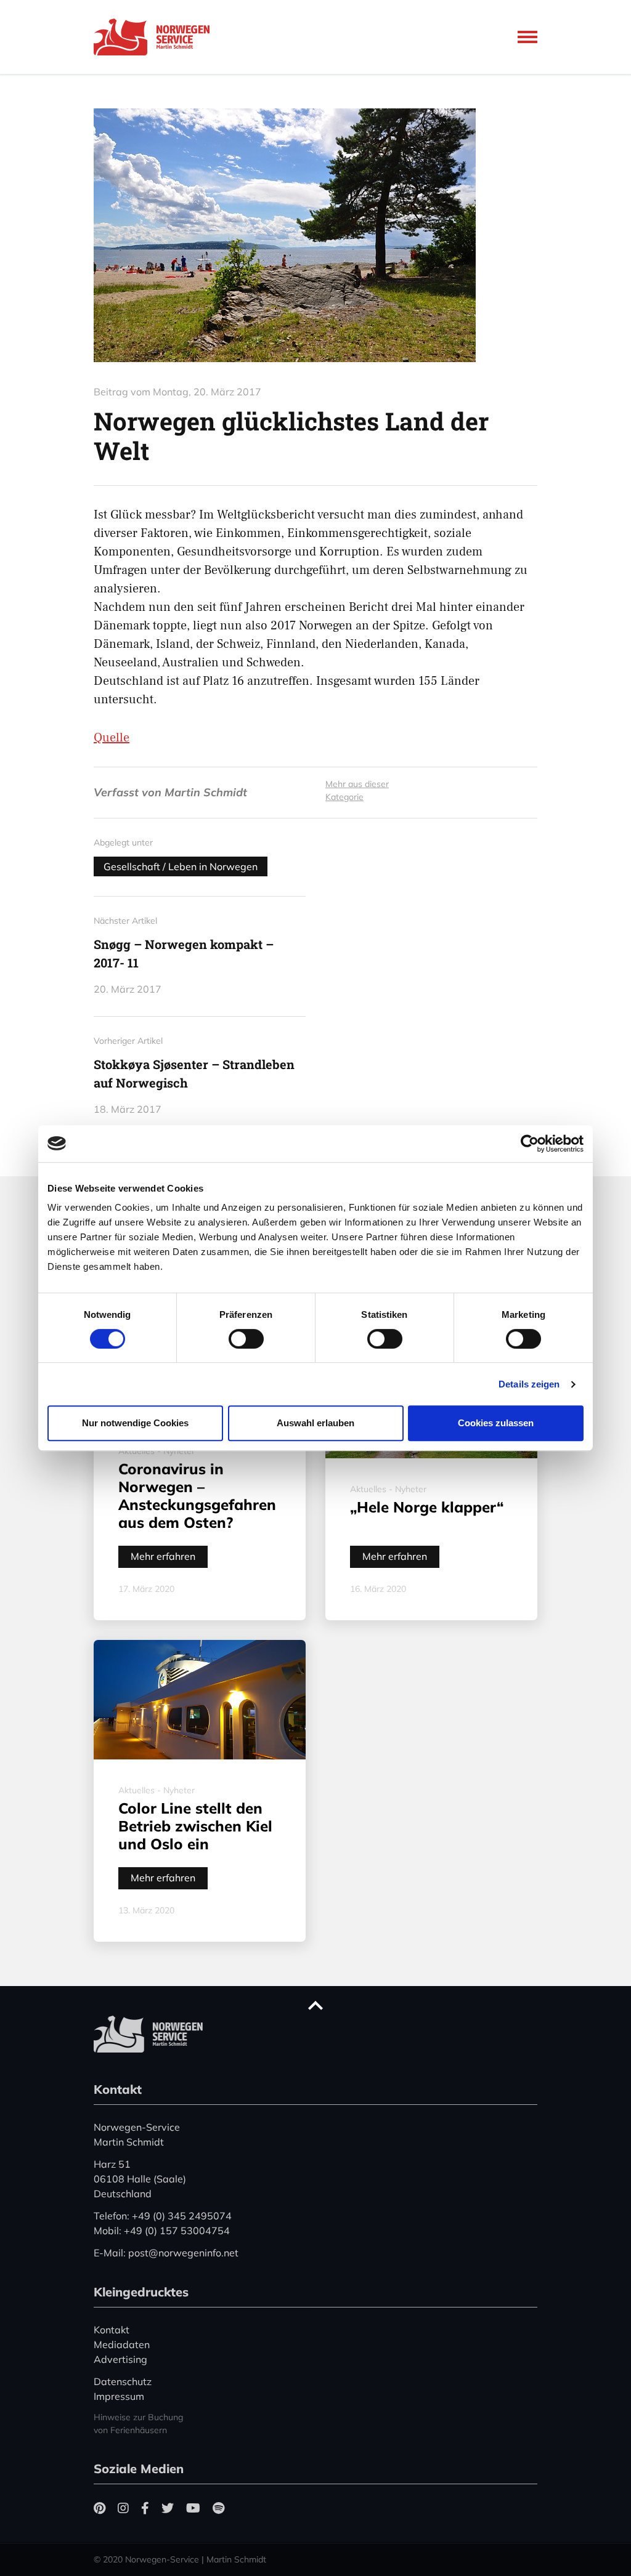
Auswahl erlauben (315, 1423)
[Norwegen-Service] (155, 37)
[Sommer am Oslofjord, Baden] (315, 235)
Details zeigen (529, 1384)
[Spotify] (218, 2508)
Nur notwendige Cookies (135, 1423)
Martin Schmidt (206, 792)
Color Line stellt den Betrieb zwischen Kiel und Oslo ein (195, 1826)
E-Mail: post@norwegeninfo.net (166, 2253)
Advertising (120, 2359)
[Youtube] (193, 2508)
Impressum (119, 2396)
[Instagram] (123, 2508)
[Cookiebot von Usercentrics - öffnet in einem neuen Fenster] (530, 1144)
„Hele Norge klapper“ (427, 1507)
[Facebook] (145, 2508)
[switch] (246, 1339)
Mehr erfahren (163, 1556)
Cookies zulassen (496, 1423)
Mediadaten (122, 2344)
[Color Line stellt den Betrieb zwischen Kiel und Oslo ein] (200, 1700)
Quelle (112, 738)
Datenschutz (123, 2381)
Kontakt (112, 2330)
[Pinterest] (100, 2508)
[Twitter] (168, 2508)
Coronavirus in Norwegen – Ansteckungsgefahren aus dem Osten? (197, 1495)
